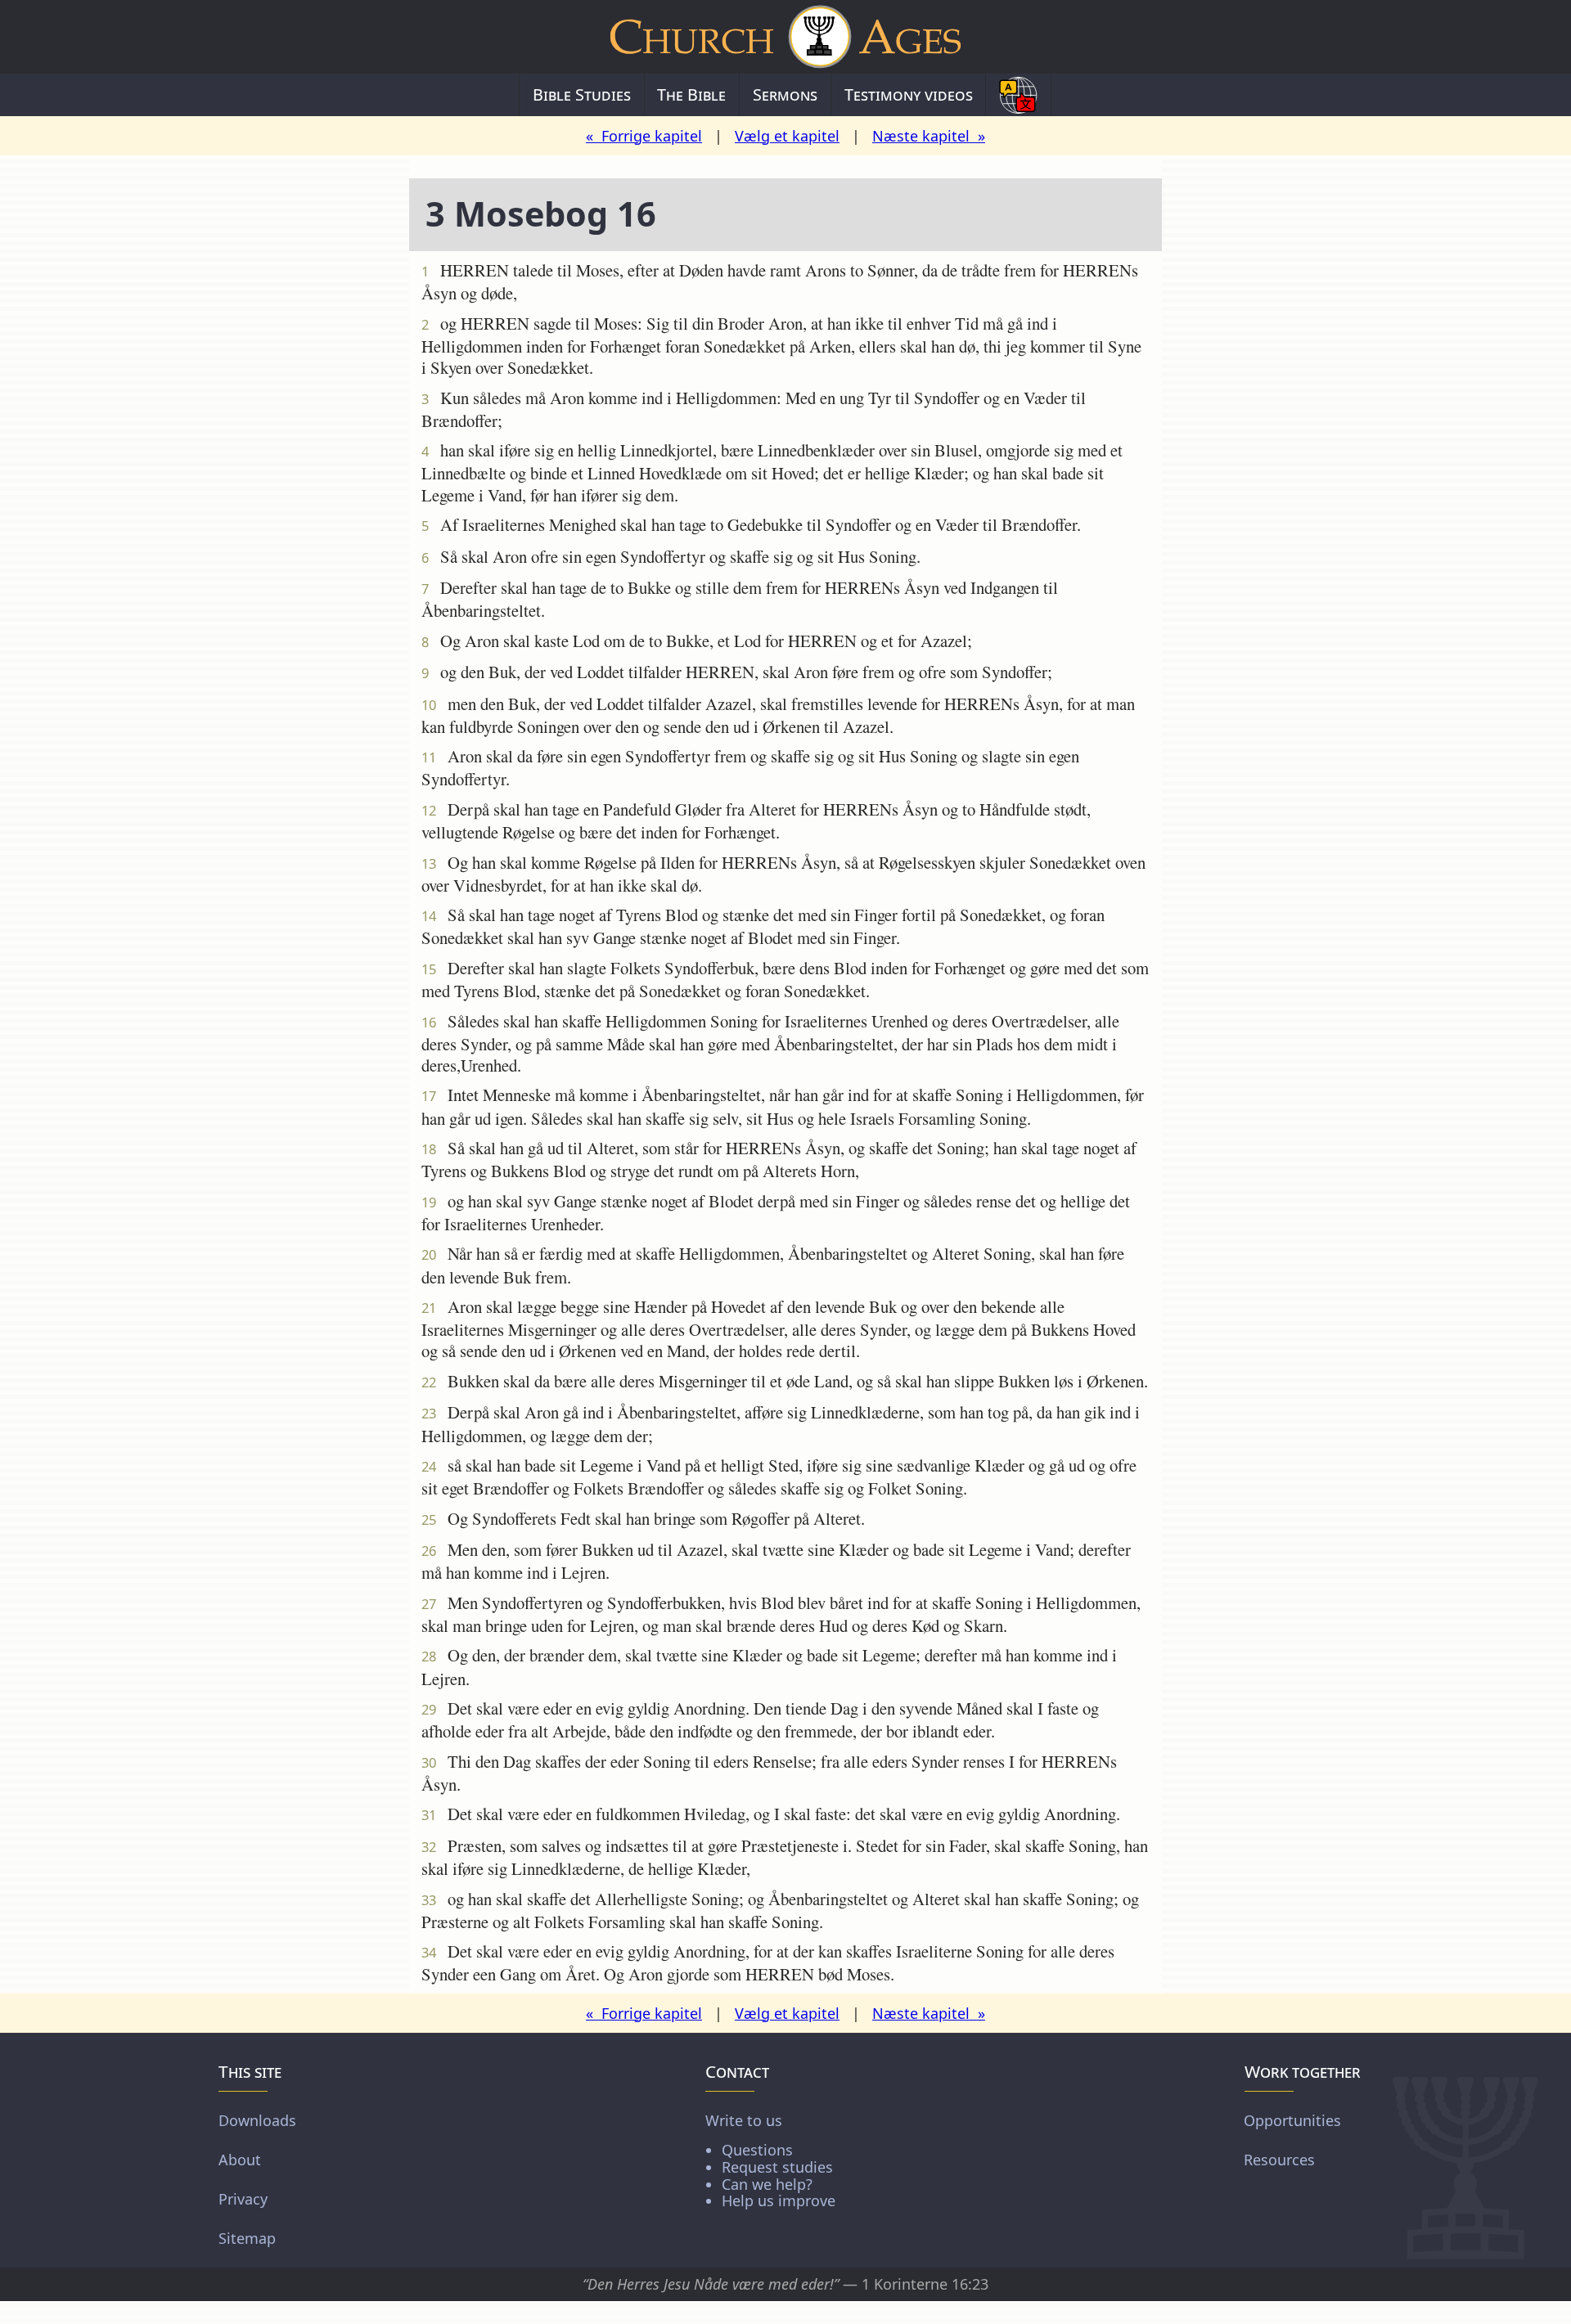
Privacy (243, 2199)
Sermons (785, 94)
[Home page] (785, 37)
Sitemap (247, 2238)
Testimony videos (909, 94)
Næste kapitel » (929, 136)
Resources (1279, 2160)
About (240, 2160)
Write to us (770, 2160)
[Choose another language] (1018, 95)
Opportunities (1292, 2120)
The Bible (691, 94)
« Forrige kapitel (644, 136)
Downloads (257, 2120)
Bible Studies (582, 94)
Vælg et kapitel (787, 136)
